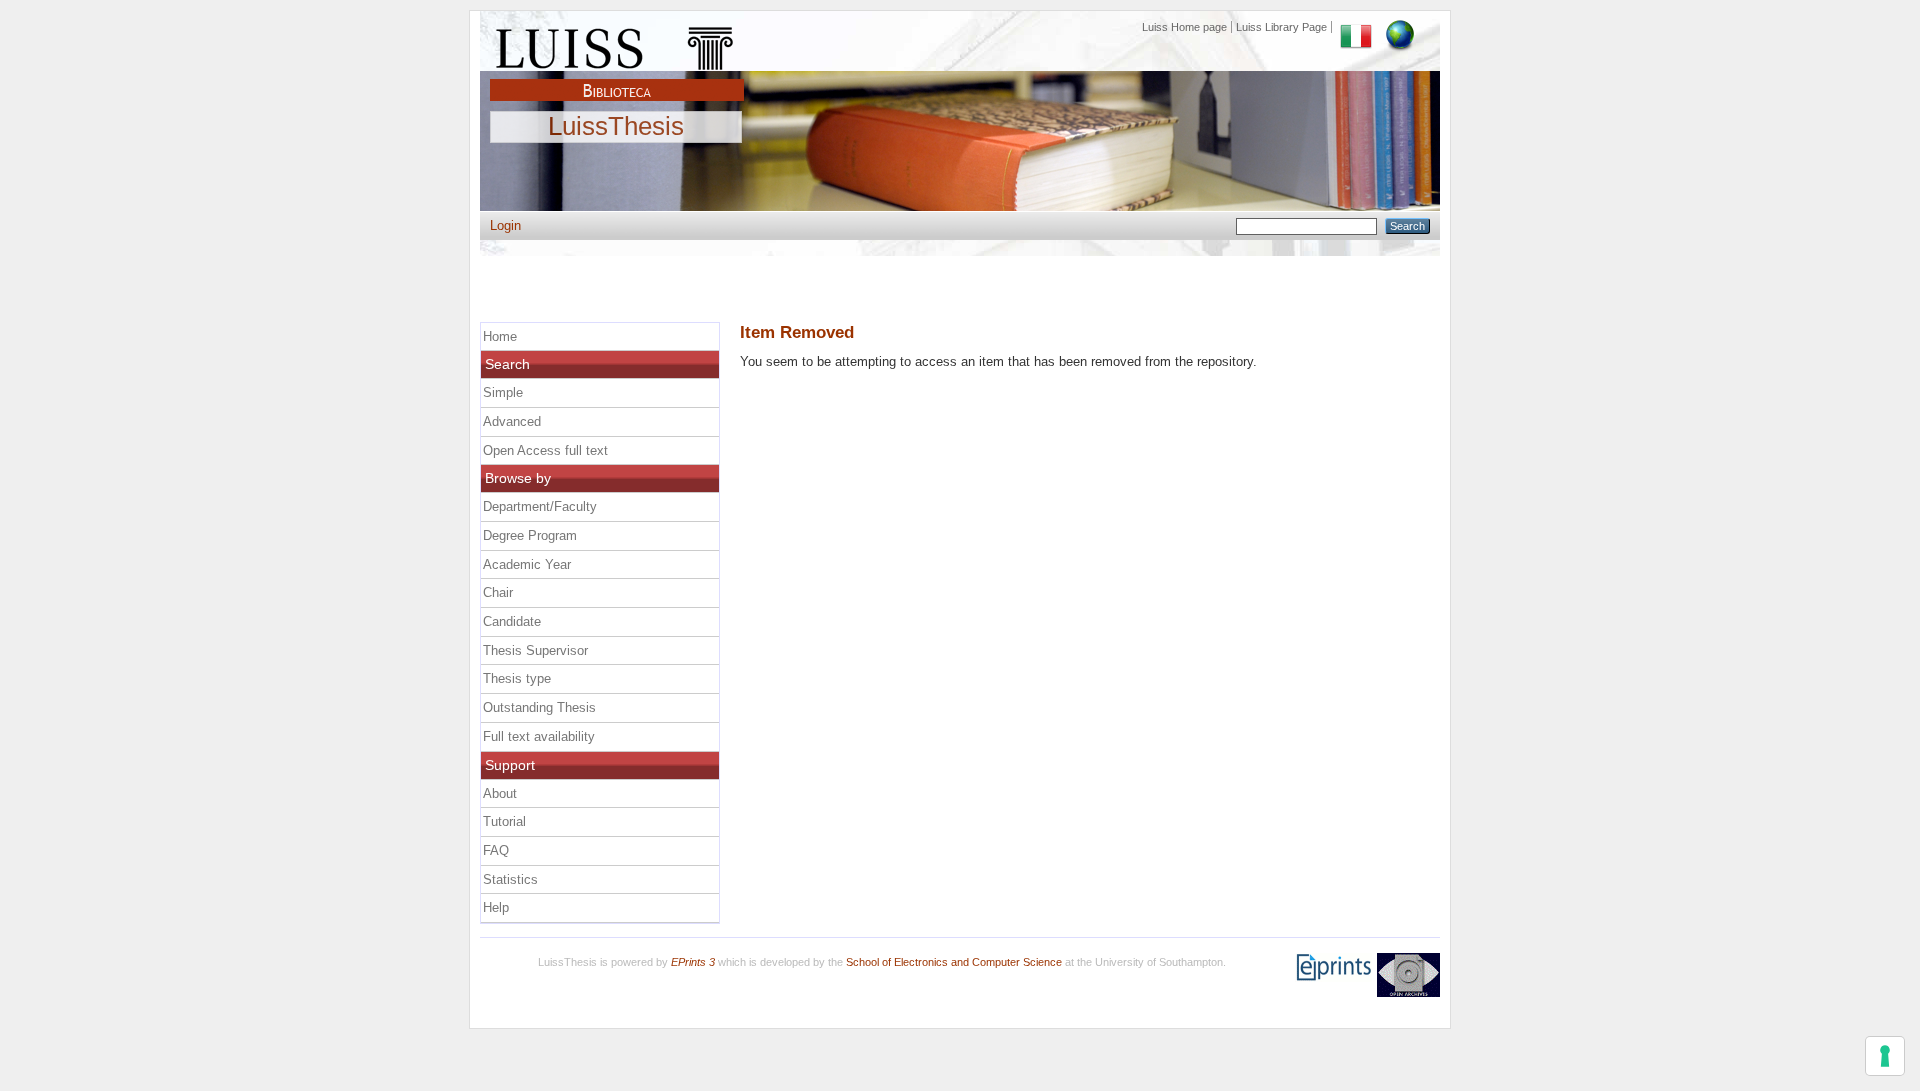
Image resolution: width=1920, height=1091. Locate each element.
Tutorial (504, 821)
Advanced (512, 421)
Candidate (512, 621)
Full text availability (539, 736)
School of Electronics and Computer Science (954, 962)
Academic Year (527, 564)
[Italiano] (1356, 27)
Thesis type (517, 678)
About (500, 793)
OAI (1408, 975)
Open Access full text (545, 450)
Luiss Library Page (1281, 27)
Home (500, 336)
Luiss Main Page (617, 44)
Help (496, 907)
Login (505, 225)
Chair (498, 592)
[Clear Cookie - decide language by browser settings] (1400, 27)
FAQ (496, 850)
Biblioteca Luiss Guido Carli (617, 79)
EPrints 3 (693, 962)
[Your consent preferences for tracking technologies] (1885, 1056)
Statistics (510, 879)
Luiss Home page (1184, 27)
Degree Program (530, 535)
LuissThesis (616, 127)
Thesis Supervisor (535, 650)
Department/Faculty (540, 506)
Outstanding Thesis (539, 707)
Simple (503, 392)
